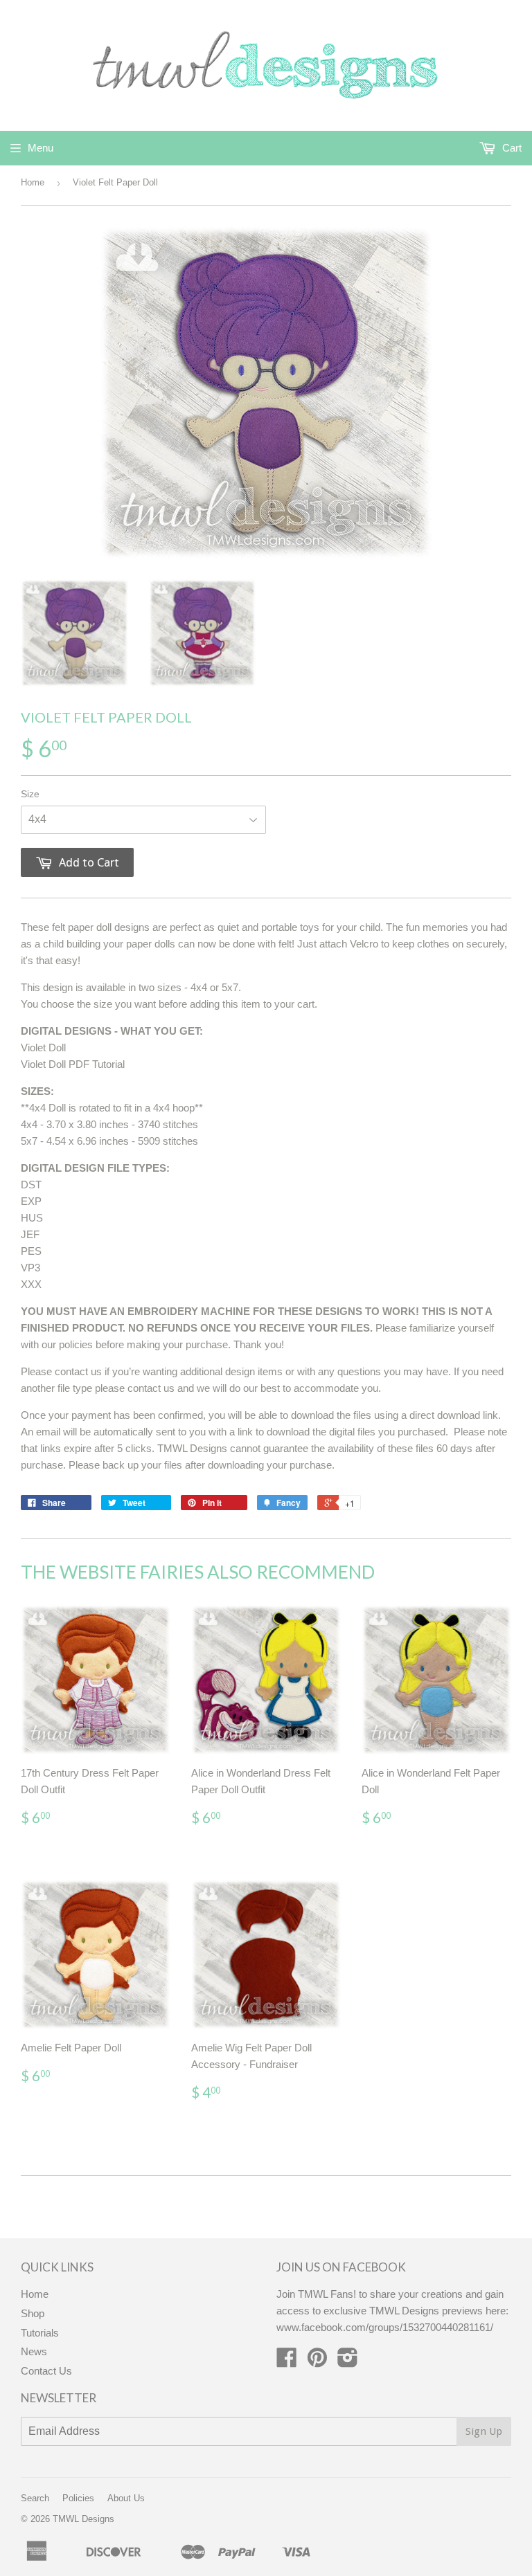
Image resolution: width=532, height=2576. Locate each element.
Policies (78, 2498)
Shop (33, 2313)
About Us (126, 2498)
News (34, 2351)
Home (33, 182)
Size (30, 794)
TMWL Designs (83, 2519)
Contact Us (46, 2371)
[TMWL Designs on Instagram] (348, 2362)
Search (35, 2498)
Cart (511, 148)
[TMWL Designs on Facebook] (287, 2362)
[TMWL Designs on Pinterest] (317, 2362)
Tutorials (40, 2333)
